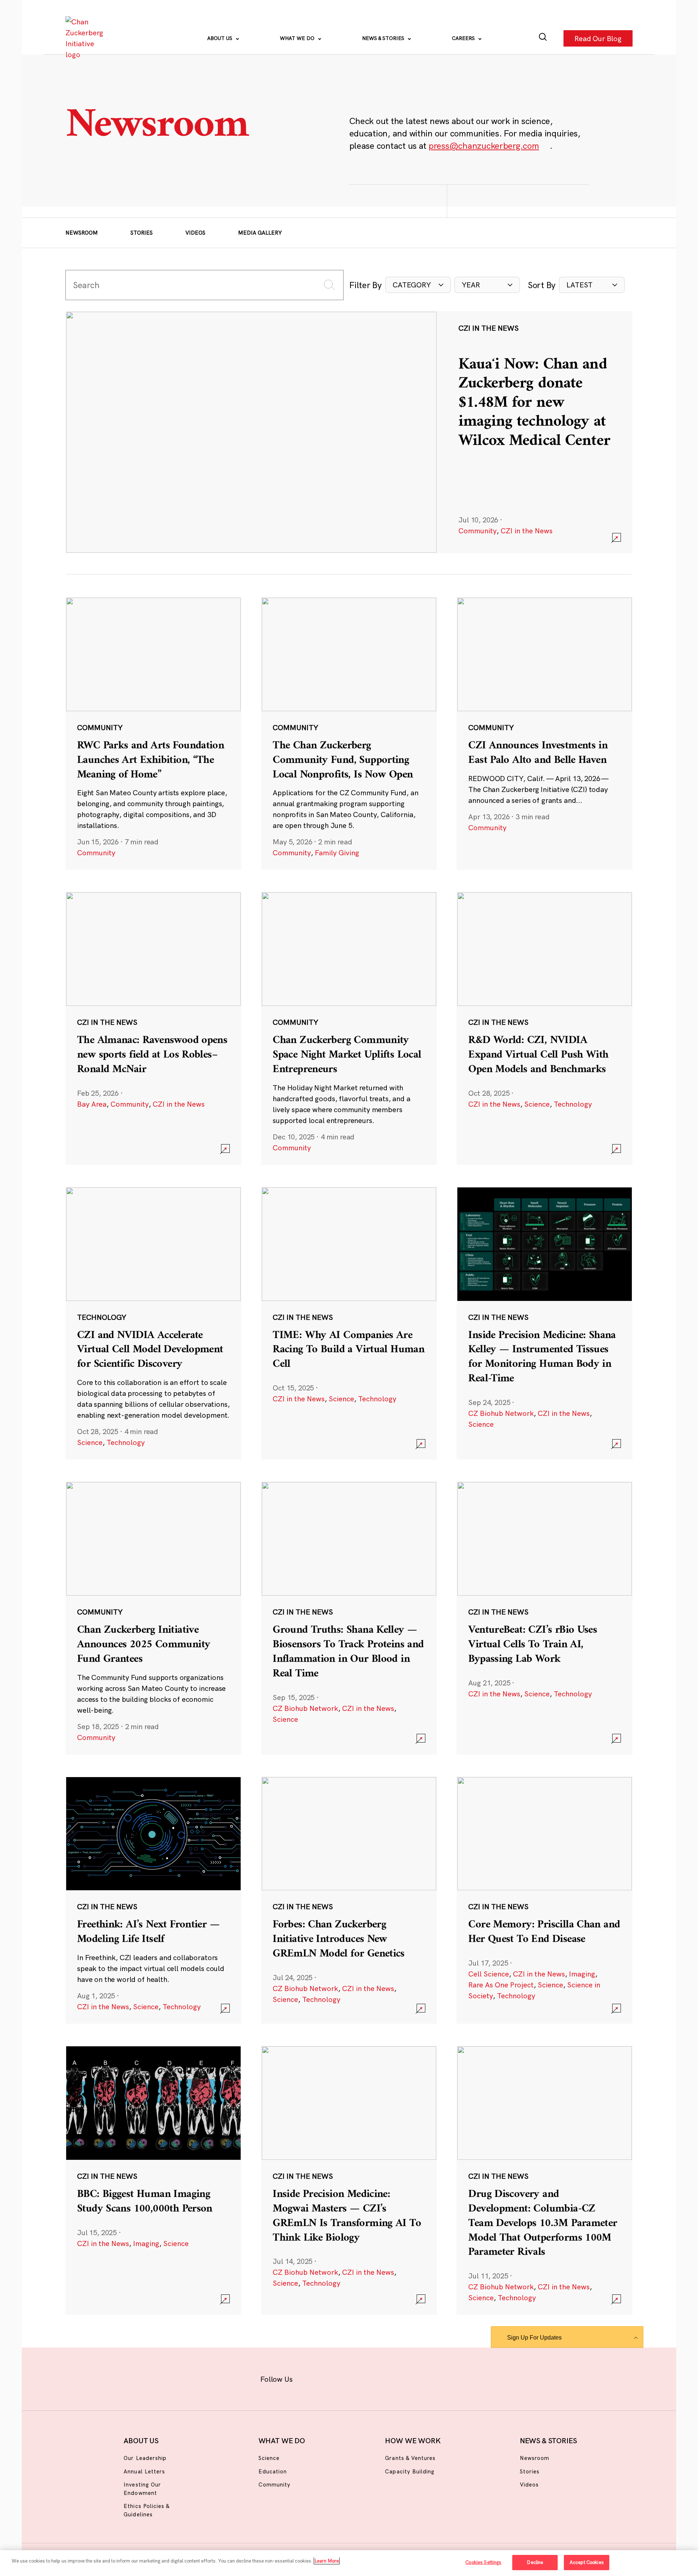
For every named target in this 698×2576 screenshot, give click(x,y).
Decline (535, 2562)
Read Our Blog (598, 38)
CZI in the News (527, 531)
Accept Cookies (587, 2562)
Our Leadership (145, 2458)
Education (273, 2471)
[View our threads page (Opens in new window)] (359, 2378)
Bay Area (92, 1104)
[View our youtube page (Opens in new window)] (430, 2378)
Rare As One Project (501, 1985)
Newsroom (82, 233)
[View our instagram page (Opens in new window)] (335, 2378)
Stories (142, 233)
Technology (573, 1104)
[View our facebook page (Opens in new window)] (312, 2378)
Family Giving (337, 853)
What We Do (298, 38)
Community (478, 531)
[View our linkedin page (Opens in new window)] (382, 2378)
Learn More (327, 2561)
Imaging (582, 1974)
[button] (418, 285)
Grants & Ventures (410, 2458)
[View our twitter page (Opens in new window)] (406, 2378)
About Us (220, 38)
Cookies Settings (483, 2562)
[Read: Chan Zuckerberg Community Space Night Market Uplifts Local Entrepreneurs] (349, 1028)
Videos (195, 233)
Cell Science (489, 1974)
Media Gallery (260, 233)
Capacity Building (410, 2471)
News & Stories (384, 38)
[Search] (543, 38)
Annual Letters (144, 2471)
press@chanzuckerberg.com (484, 146)
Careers (464, 38)
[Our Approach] (86, 38)
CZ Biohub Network (501, 1413)
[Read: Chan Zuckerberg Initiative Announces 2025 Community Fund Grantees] (153, 1618)
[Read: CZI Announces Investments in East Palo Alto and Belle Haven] (545, 733)
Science (537, 1104)
